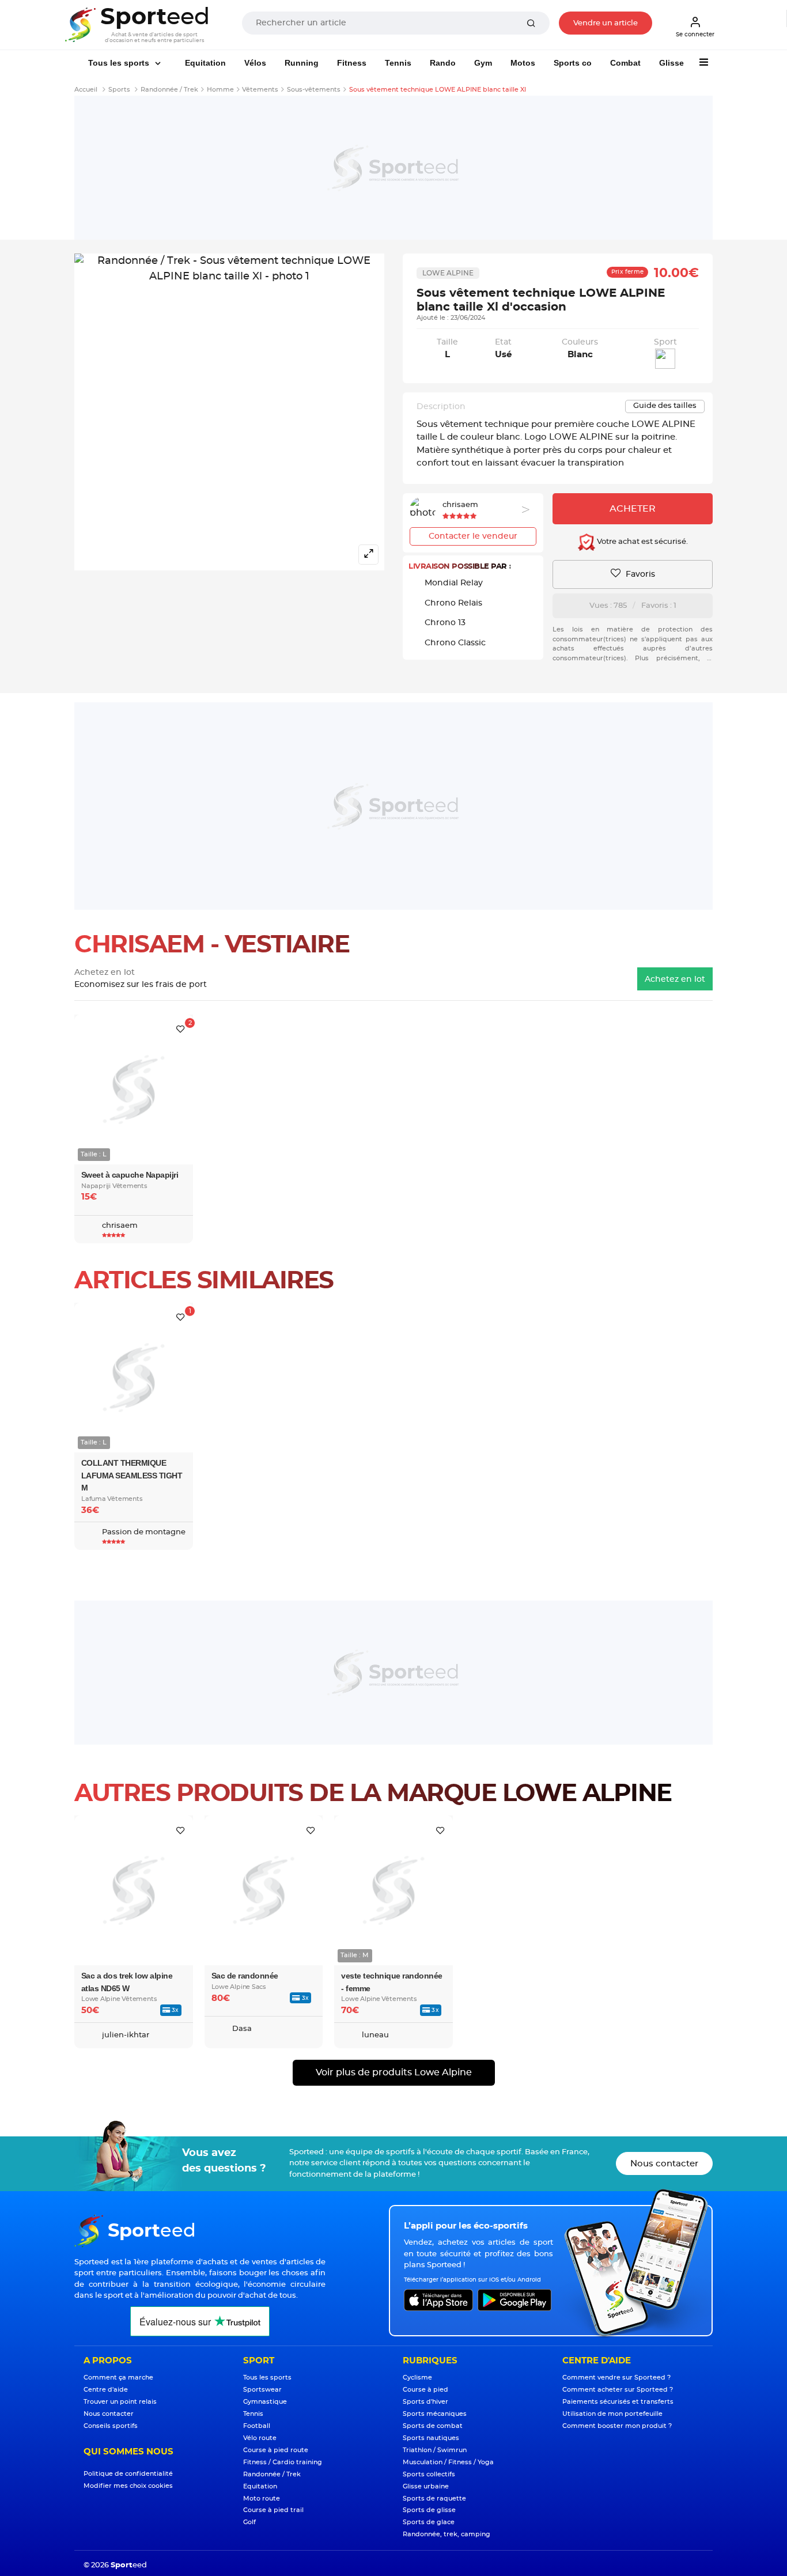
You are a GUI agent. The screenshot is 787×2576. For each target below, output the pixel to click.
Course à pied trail (273, 2510)
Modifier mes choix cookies (128, 2486)
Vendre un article (606, 23)
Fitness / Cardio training (283, 2462)
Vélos (255, 63)
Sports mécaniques (435, 2414)
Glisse (671, 63)
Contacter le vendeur (473, 536)
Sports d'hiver (425, 2402)
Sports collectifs (429, 2474)
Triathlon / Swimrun (435, 2450)
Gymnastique (265, 2402)
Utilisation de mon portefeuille (612, 2414)
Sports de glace (429, 2522)
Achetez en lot (675, 979)
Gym (483, 63)
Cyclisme (417, 2378)
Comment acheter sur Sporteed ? (618, 2390)
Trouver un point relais (120, 2402)
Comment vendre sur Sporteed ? (616, 2378)
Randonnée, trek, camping (447, 2534)
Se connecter (695, 35)
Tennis (398, 63)
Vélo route (260, 2438)
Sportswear (262, 2390)
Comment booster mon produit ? (617, 2426)
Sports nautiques (431, 2438)
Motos (523, 63)
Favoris (639, 574)
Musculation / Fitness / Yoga (448, 2462)
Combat (625, 63)
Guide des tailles (665, 406)
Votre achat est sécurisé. (642, 542)
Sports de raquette (434, 2499)
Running (302, 63)
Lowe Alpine (448, 273)
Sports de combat (433, 2426)
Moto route (262, 2499)
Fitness (352, 63)
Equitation (205, 63)
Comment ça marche (118, 2378)
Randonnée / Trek (272, 2474)
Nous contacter (664, 2164)
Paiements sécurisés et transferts (618, 2402)
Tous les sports (120, 63)
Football (257, 2426)
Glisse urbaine (426, 2486)
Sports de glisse (429, 2510)
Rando (443, 63)
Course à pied (425, 2390)
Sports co (573, 63)
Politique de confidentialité (128, 2474)
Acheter (633, 509)
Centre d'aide (106, 2390)
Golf (249, 2522)
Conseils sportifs (111, 2426)
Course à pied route (276, 2450)
